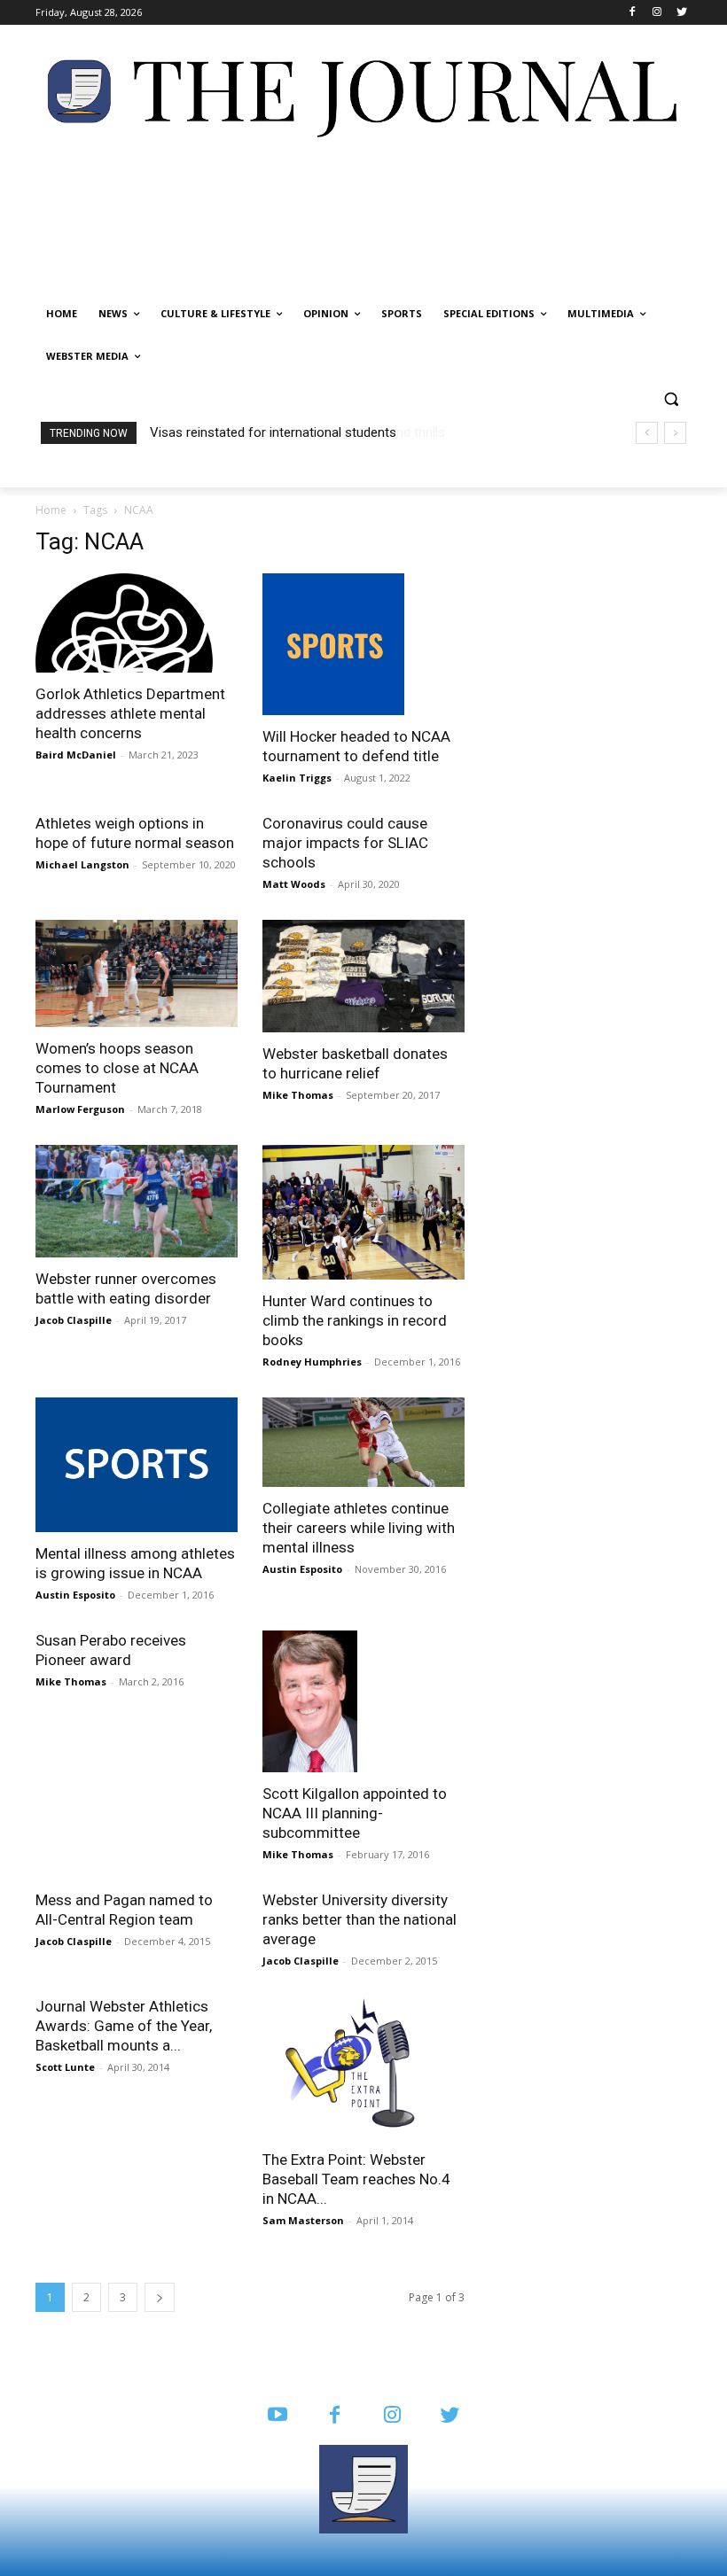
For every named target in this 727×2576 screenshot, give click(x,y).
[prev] (647, 433)
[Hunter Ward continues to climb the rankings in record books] (363, 1212)
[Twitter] (681, 13)
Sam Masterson (303, 2220)
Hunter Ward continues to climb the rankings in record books (355, 1320)
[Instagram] (657, 13)
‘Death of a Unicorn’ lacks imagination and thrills (290, 432)
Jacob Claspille (74, 1320)
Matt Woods (294, 884)
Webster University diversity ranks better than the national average (360, 1919)
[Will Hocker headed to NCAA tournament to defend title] (363, 644)
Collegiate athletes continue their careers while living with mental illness (359, 1528)
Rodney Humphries (312, 1362)
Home (51, 510)
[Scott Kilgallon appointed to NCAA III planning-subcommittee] (363, 1701)
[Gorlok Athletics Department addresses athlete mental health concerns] (137, 623)
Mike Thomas (298, 1095)
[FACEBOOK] (335, 2416)
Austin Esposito (75, 1595)
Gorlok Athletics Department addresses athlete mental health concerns (130, 713)
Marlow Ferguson (80, 1109)
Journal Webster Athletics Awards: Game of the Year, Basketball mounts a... (124, 2026)
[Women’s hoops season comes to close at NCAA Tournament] (137, 973)
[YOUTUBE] (277, 2416)
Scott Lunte (65, 2067)
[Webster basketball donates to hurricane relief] (363, 976)
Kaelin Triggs (297, 778)
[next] (675, 433)
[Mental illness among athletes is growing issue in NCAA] (137, 1465)
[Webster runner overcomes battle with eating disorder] (137, 1201)
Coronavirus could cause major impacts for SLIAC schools (345, 843)
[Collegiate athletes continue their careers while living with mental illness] (363, 1442)
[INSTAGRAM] (392, 2416)
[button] (671, 399)
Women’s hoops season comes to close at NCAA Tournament (117, 1068)
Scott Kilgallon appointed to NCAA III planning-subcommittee (355, 1813)
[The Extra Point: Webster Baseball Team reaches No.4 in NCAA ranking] (363, 2067)
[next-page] (160, 2297)
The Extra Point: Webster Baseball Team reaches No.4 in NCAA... (356, 2179)
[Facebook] (633, 13)
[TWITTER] (450, 2416)
